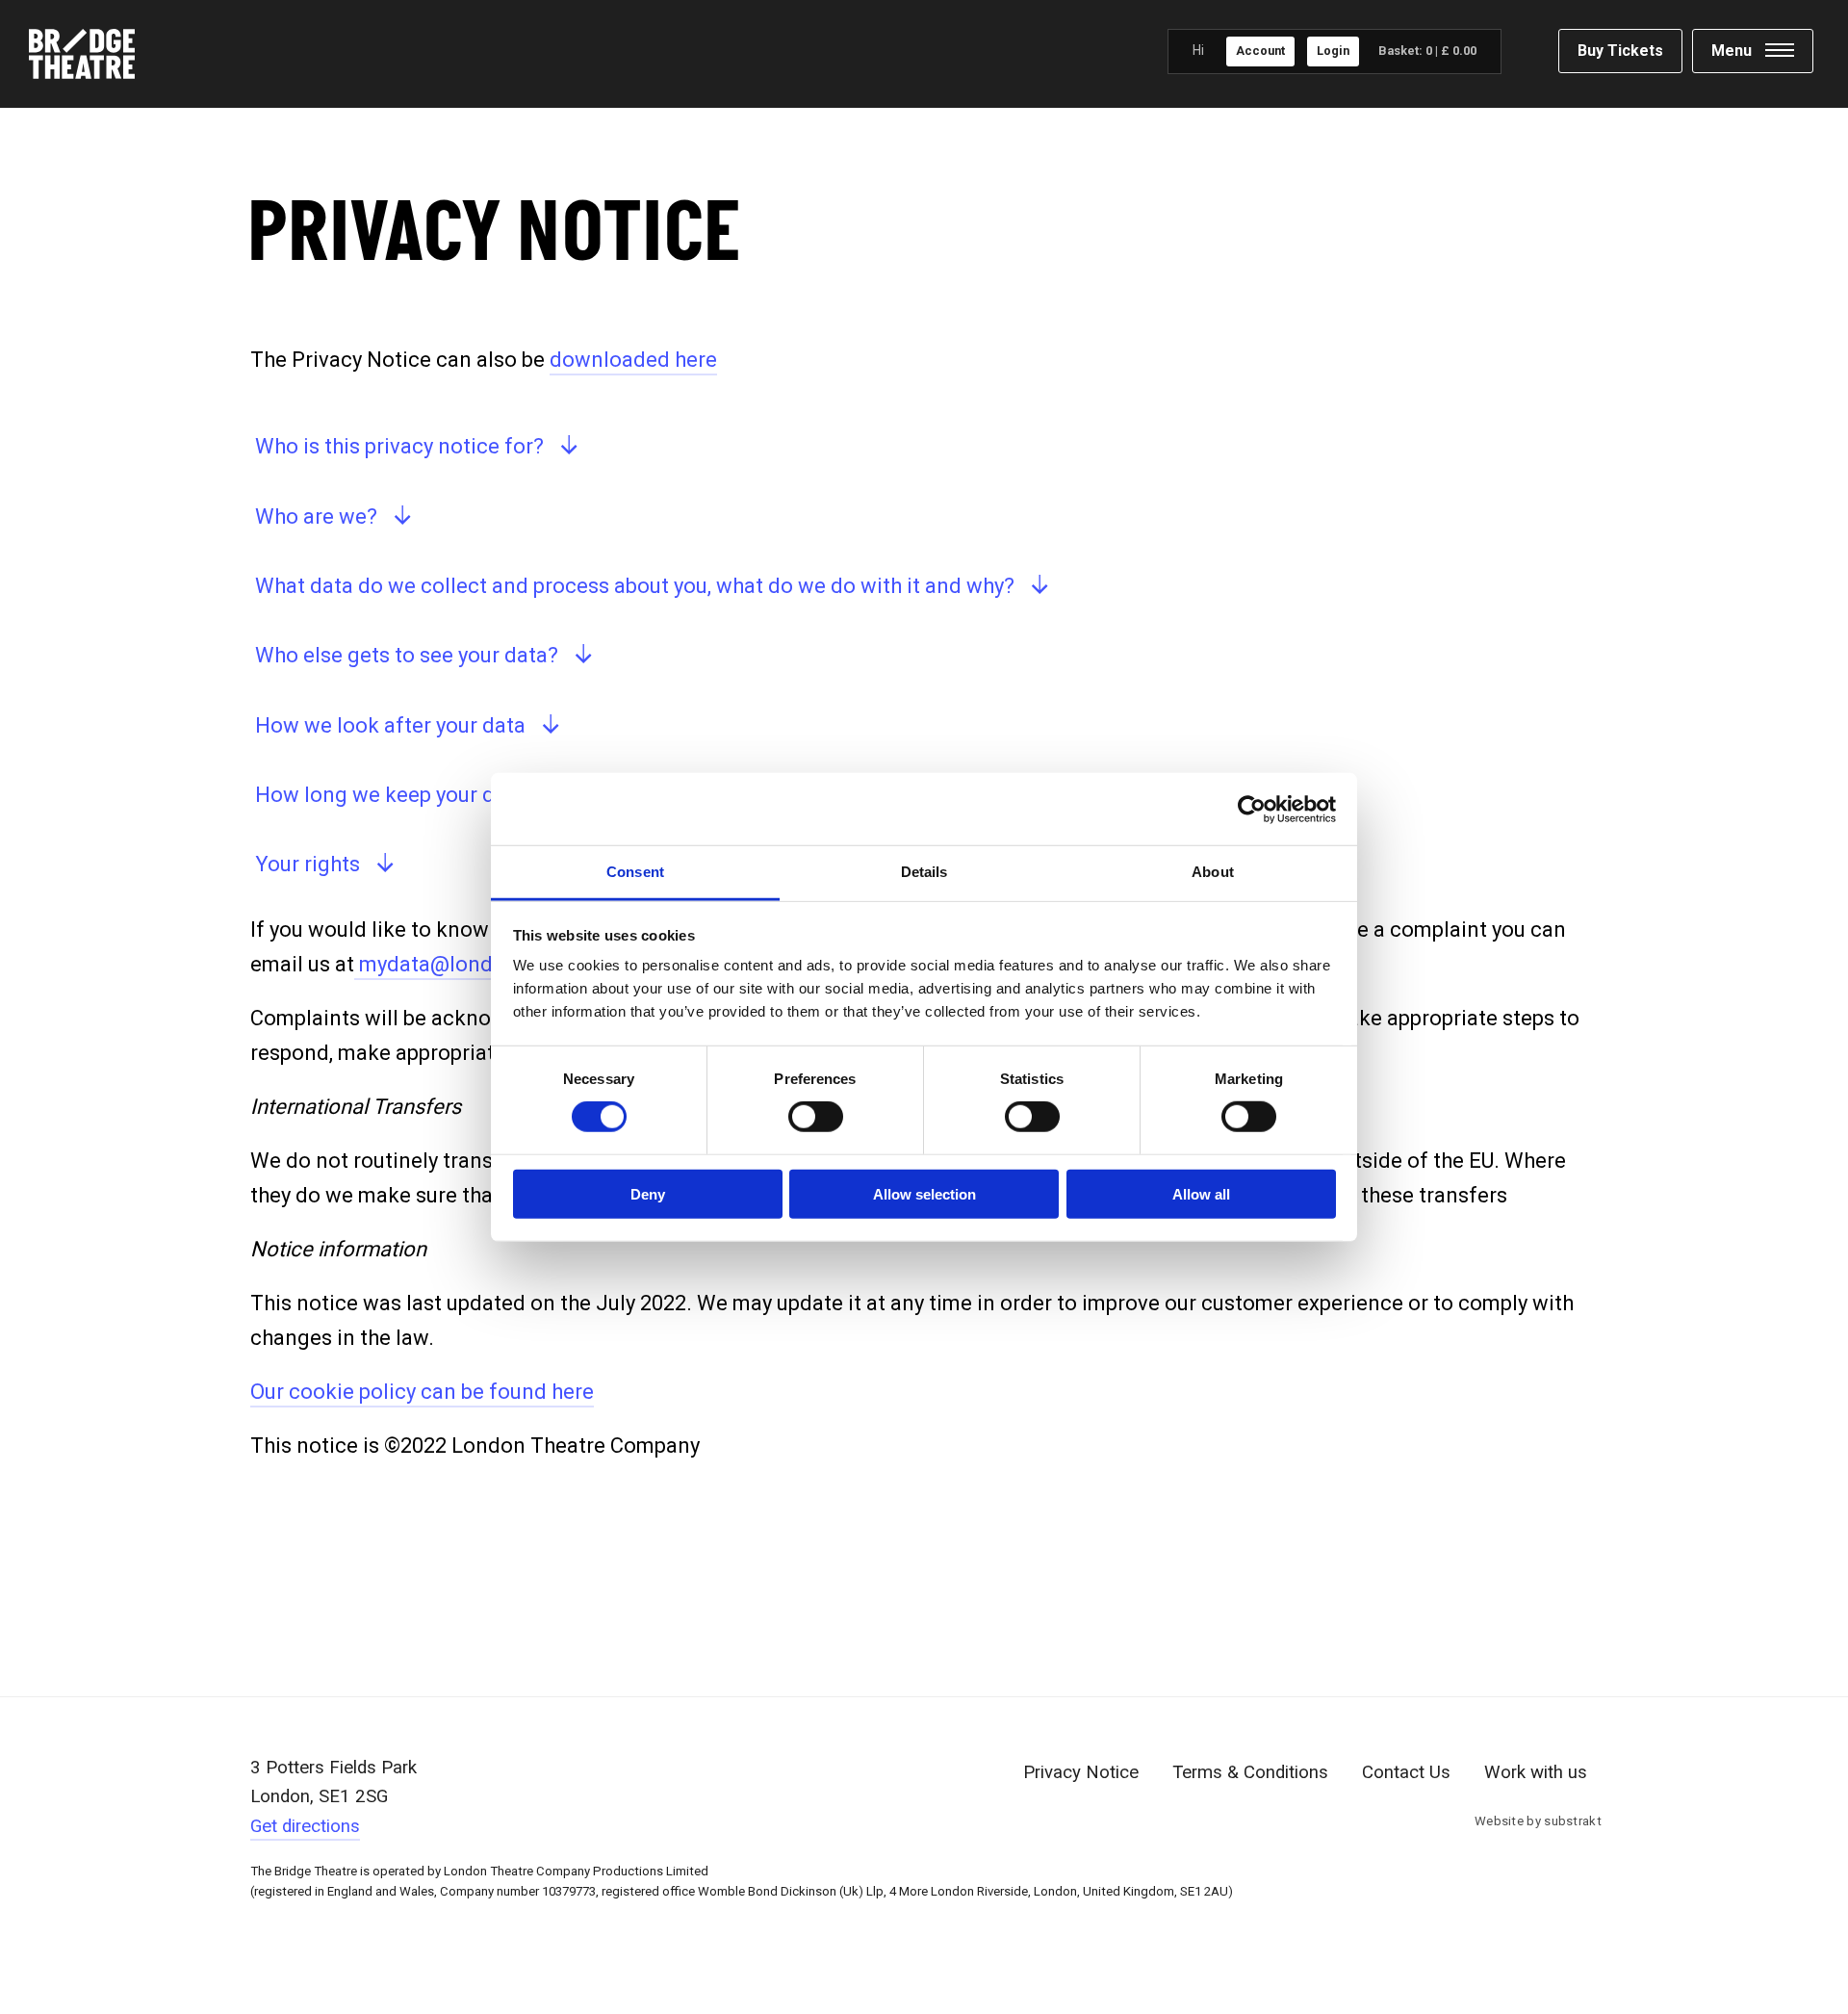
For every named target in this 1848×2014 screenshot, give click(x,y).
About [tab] (1213, 872)
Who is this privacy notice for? (399, 446)
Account (1260, 51)
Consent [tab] (635, 872)
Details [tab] (924, 872)
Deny (648, 1194)
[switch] (816, 1117)
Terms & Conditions (1250, 1772)
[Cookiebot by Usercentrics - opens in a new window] (1252, 809)
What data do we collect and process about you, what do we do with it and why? (635, 586)
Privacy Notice (1081, 1772)
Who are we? (316, 516)
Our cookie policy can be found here (422, 1392)
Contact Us (1406, 1772)
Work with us (1536, 1772)
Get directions (305, 1826)
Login (1333, 51)
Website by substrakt (1538, 1821)
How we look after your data (390, 725)
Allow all (1201, 1194)
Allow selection (924, 1194)
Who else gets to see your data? (407, 655)
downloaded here (633, 360)
